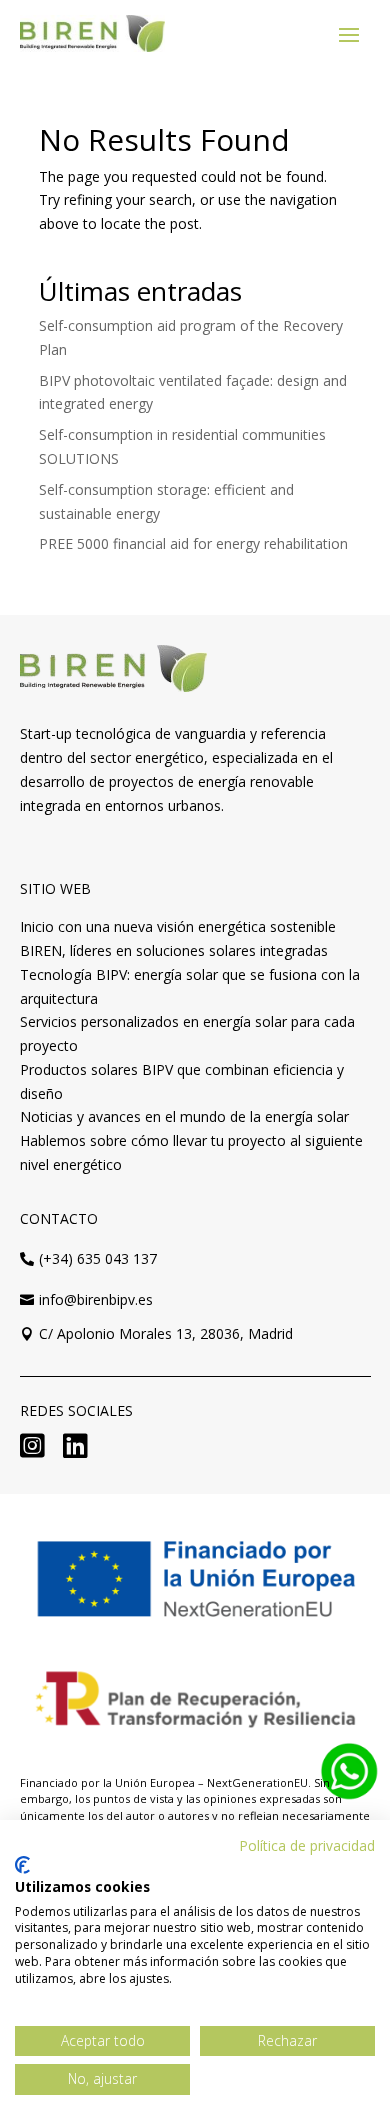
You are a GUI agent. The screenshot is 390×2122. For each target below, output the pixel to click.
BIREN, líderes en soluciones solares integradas (174, 950)
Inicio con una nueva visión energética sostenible (178, 926)
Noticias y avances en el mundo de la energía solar (184, 1116)
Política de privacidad (307, 1845)
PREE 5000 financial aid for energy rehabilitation (193, 543)
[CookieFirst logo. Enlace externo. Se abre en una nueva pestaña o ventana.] (22, 1865)
